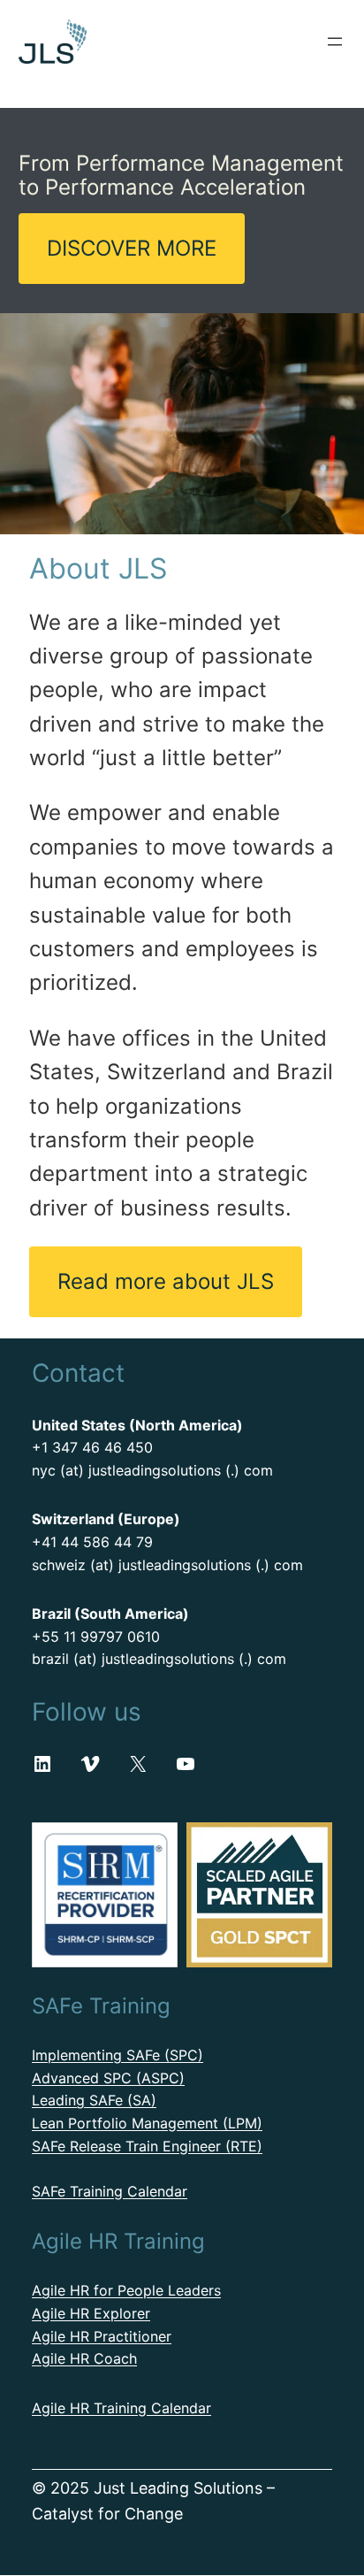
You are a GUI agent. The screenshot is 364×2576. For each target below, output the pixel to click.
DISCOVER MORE (132, 248)
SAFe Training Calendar (110, 2191)
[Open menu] (335, 42)
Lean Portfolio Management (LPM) (147, 2123)
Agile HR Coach (84, 2358)
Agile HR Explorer (91, 2313)
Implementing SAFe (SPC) (118, 2055)
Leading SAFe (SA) (94, 2100)
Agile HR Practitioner (102, 2336)
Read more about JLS (166, 1281)
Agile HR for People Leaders (126, 2290)
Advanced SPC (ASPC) (108, 2078)
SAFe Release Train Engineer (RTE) (147, 2146)
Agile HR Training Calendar (121, 2408)
